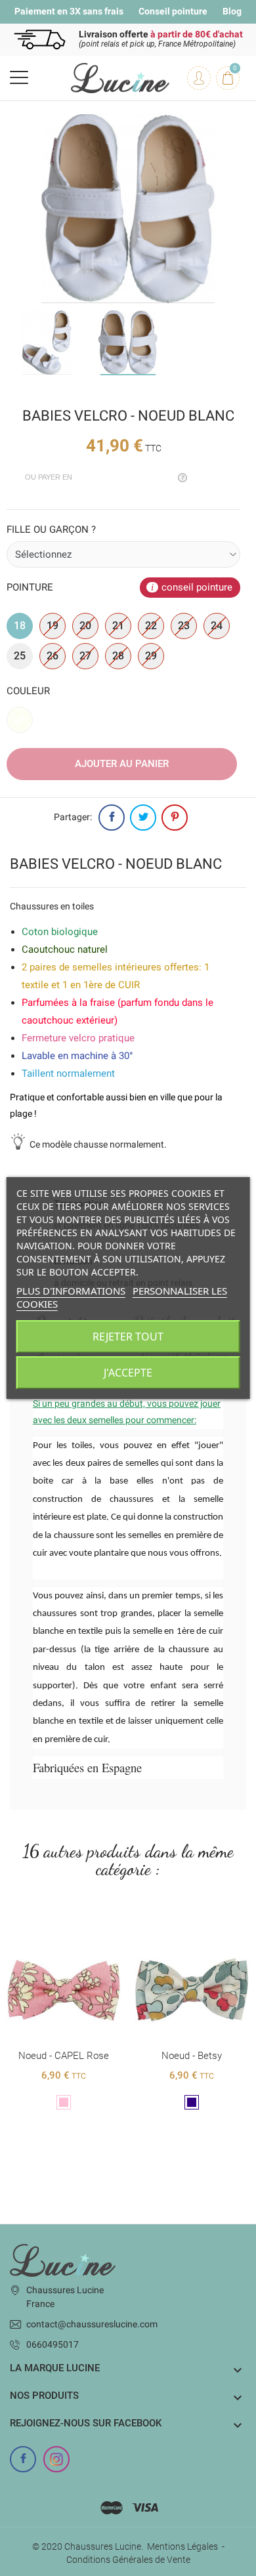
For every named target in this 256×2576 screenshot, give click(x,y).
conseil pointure (197, 587)
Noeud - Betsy (64, 2056)
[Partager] (112, 818)
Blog (232, 11)
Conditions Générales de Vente (128, 2560)
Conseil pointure (173, 11)
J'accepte (128, 1373)
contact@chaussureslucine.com (92, 2324)
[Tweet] (143, 818)
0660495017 (53, 2344)
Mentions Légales (182, 2546)
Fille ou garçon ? (51, 530)
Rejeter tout (128, 1337)
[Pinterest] (175, 818)
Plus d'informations (71, 1291)
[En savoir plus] (64, 1930)
